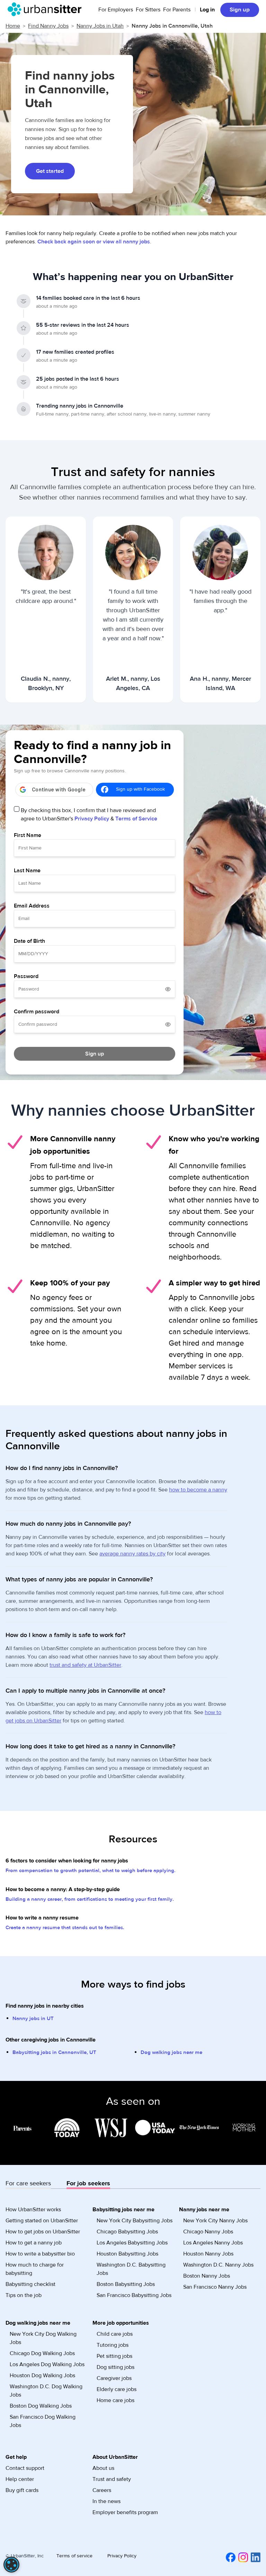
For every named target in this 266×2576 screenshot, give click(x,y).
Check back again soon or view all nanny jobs (94, 242)
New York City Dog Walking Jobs (43, 2338)
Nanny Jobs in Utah (100, 26)
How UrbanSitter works (33, 2210)
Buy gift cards (22, 2490)
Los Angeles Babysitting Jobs (132, 2243)
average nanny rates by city (132, 1554)
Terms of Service (136, 819)
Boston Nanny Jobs (207, 2276)
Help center (20, 2479)
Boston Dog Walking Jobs (41, 2406)
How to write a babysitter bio (40, 2254)
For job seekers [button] (88, 2183)
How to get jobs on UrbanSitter (43, 2232)
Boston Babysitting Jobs (126, 2284)
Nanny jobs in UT (33, 2019)
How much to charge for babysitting (35, 2269)
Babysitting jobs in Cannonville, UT (54, 2052)
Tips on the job (24, 2295)
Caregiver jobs (114, 2378)
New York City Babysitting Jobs (135, 2221)
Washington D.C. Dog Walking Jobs (46, 2391)
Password (26, 976)
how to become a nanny (198, 1490)
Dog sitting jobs (116, 2367)
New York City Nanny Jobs (215, 2221)
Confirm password (37, 1012)
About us (103, 2468)
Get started (50, 171)
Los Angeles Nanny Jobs (213, 2243)
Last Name (27, 871)
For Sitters (148, 10)
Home (13, 26)
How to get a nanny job (34, 2243)
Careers (102, 2490)
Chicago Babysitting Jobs (127, 2232)
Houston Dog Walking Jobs (42, 2375)
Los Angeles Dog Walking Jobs (47, 2364)
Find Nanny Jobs (48, 26)
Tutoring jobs (113, 2345)
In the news (107, 2501)
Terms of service (74, 2556)
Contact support (25, 2468)
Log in (207, 10)
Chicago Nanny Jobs (208, 2232)
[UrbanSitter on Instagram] (242, 2557)
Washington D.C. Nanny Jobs (218, 2265)
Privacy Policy (92, 819)
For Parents (177, 10)
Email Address (32, 906)
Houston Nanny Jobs (208, 2254)
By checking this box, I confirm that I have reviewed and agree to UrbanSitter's (89, 815)
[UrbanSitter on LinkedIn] (254, 2557)
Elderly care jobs (117, 2389)
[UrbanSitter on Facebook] (229, 2557)
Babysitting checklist (30, 2284)
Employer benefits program (125, 2512)
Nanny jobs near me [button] (204, 2210)
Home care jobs (116, 2400)
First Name (28, 835)
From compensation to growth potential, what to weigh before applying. (91, 1871)
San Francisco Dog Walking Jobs (43, 2421)
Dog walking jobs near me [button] (38, 2323)
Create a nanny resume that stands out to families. (65, 1928)
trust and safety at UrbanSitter (85, 1665)
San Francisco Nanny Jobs (215, 2287)
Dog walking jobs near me (171, 2052)
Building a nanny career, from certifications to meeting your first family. (90, 1899)
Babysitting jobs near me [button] (123, 2210)
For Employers (116, 10)
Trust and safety (112, 2479)
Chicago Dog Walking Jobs (42, 2353)
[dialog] (11, 2565)
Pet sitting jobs (114, 2356)
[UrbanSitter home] (47, 9)
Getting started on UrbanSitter (42, 2221)
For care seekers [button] (28, 2183)
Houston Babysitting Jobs (127, 2254)
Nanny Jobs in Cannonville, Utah (172, 26)
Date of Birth (29, 941)
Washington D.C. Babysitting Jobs (131, 2269)
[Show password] (168, 989)
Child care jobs (115, 2334)
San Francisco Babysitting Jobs (134, 2295)
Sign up (240, 10)
